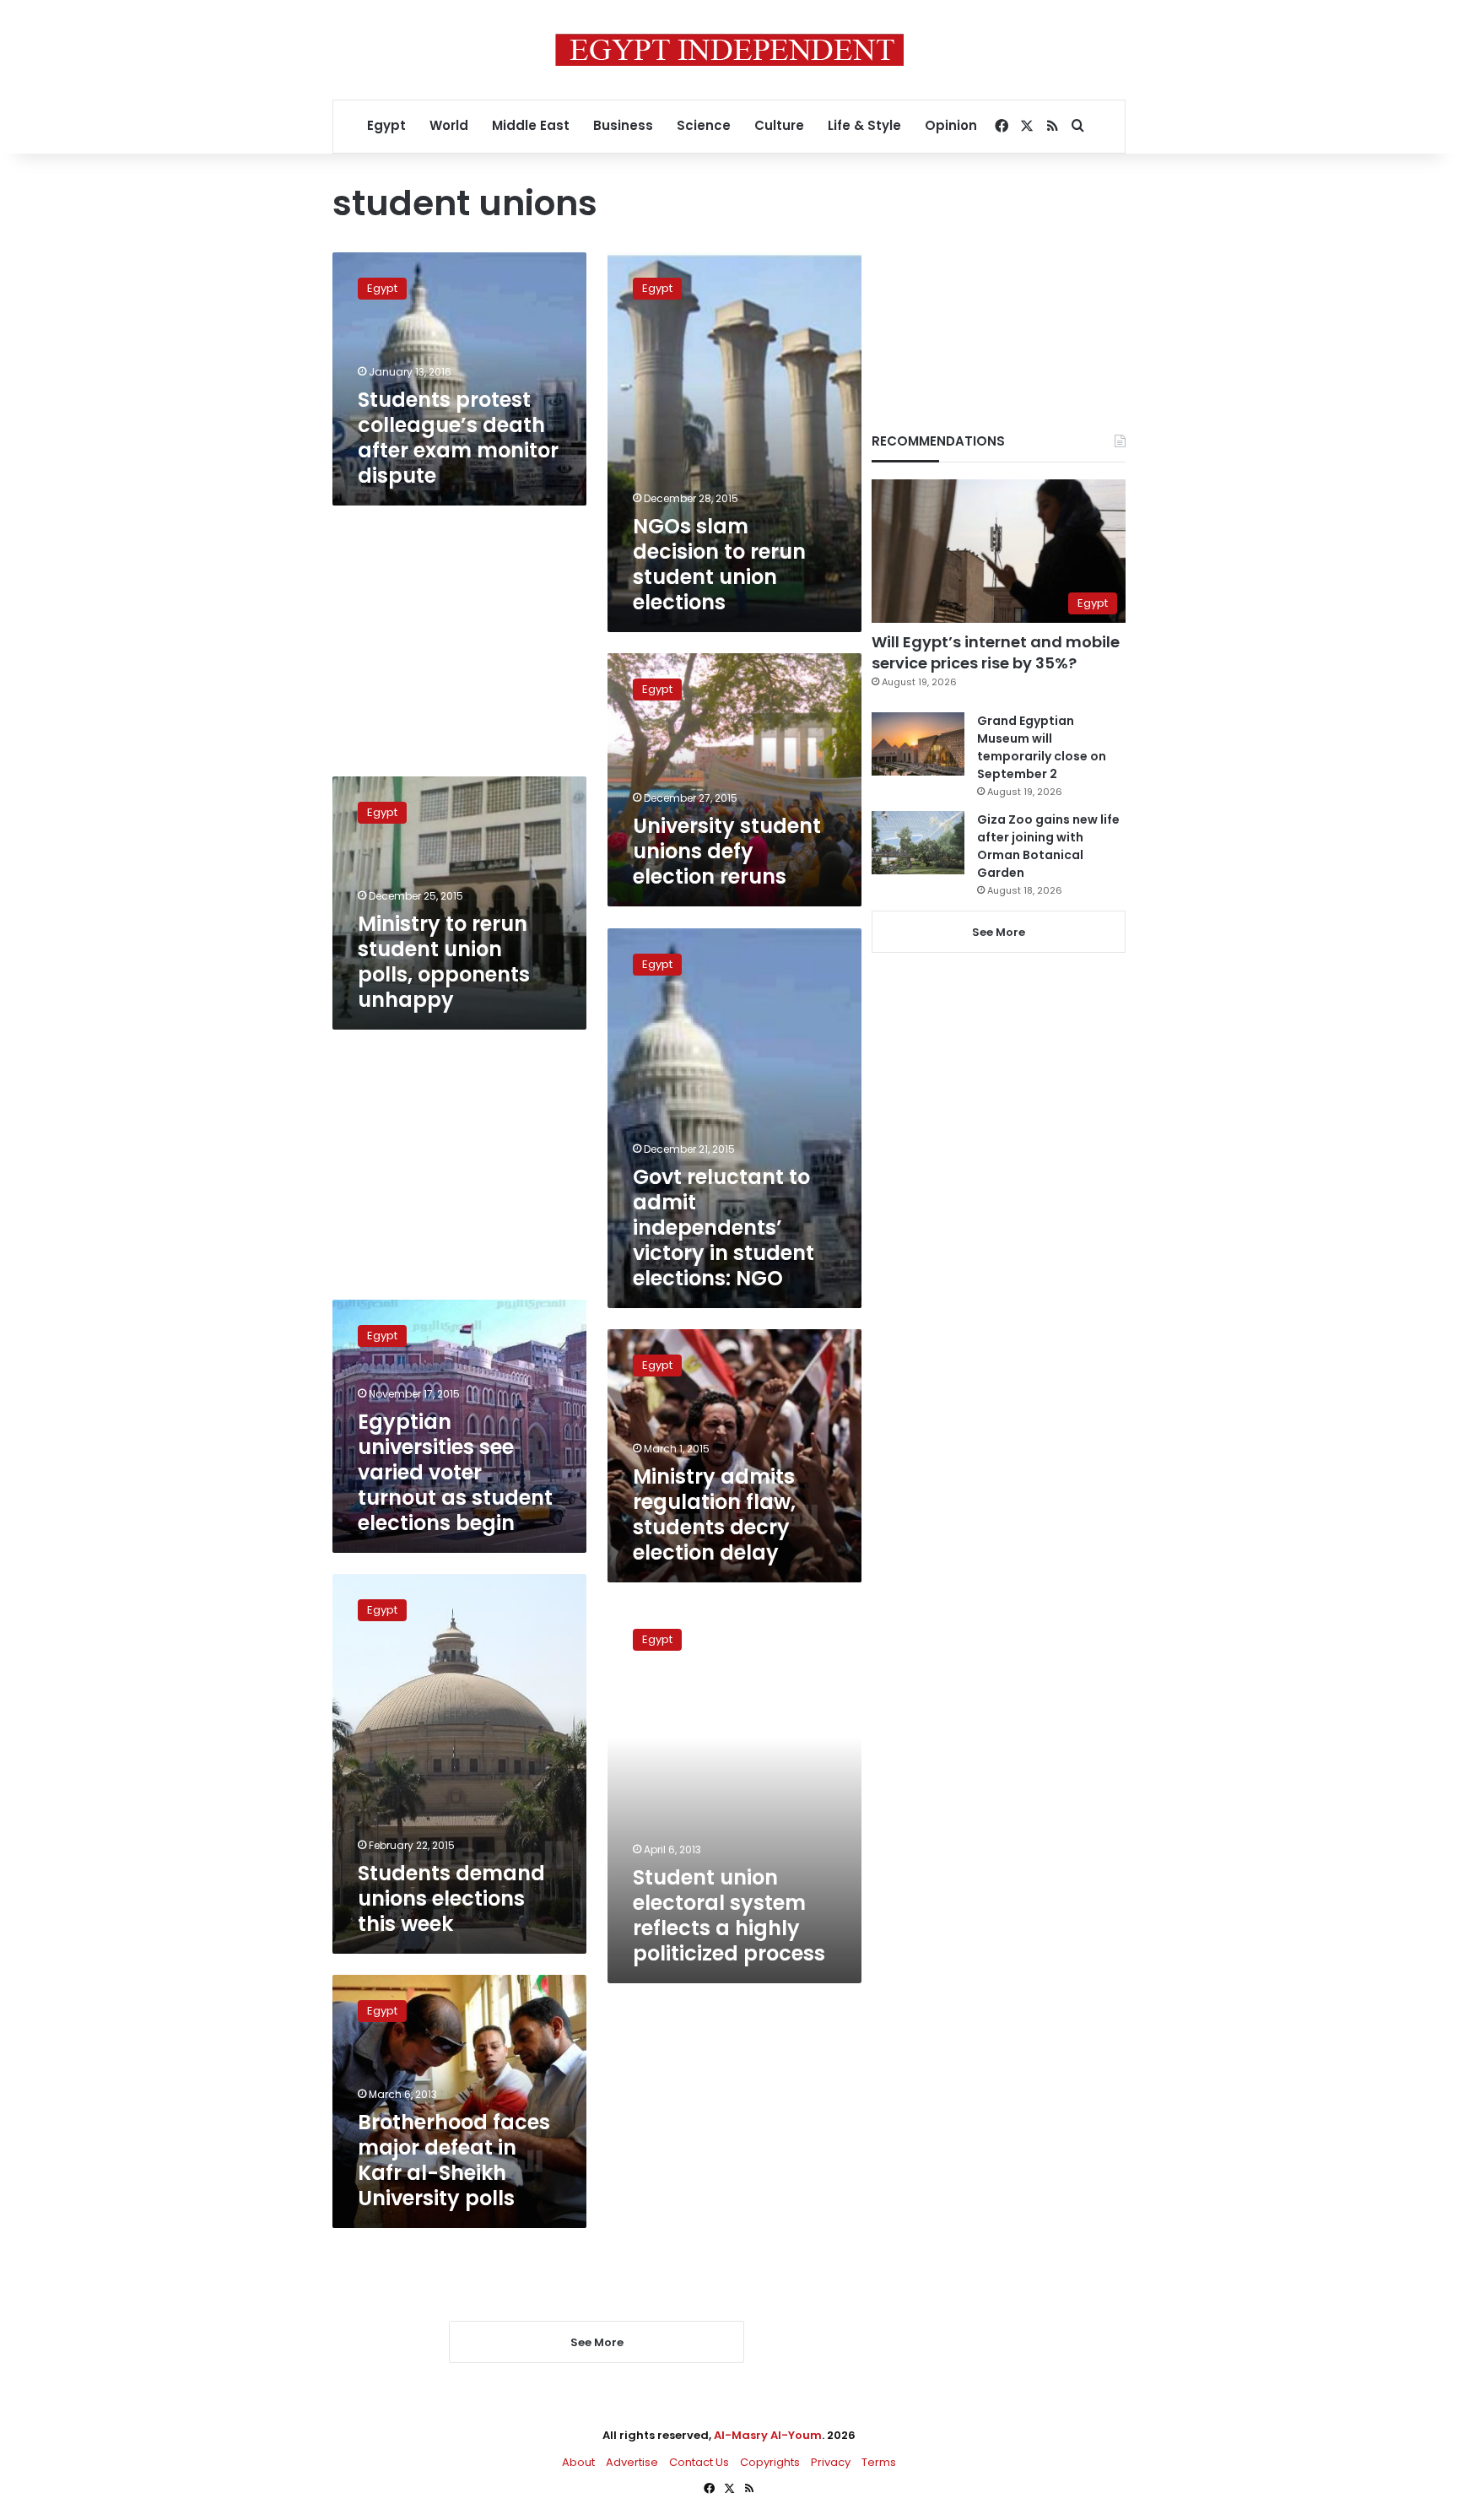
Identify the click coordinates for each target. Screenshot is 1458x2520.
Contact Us (699, 2462)
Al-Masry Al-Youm (768, 2435)
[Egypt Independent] (729, 50)
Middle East (531, 125)
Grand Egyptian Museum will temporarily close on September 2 (1042, 747)
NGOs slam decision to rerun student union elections (719, 564)
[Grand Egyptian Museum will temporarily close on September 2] (918, 744)
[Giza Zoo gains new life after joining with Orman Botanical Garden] (918, 843)
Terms (879, 2462)
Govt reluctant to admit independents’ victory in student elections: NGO (724, 1228)
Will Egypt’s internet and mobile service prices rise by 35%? (996, 652)
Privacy (831, 2462)
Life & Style (864, 125)
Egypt (386, 125)
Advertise (632, 2462)
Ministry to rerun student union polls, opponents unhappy (444, 962)
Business (623, 125)
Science (704, 125)
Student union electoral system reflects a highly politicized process (729, 1915)
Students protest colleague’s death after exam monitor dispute (458, 438)
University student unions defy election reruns (727, 851)
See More (999, 932)
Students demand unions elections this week (451, 1898)
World (449, 125)
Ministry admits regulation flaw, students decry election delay (714, 1514)
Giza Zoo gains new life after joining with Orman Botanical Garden (1048, 846)
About (578, 2462)
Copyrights (770, 2462)
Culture (779, 125)
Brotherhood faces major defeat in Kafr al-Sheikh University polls (454, 2160)
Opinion (951, 125)
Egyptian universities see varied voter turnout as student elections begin (455, 1472)
